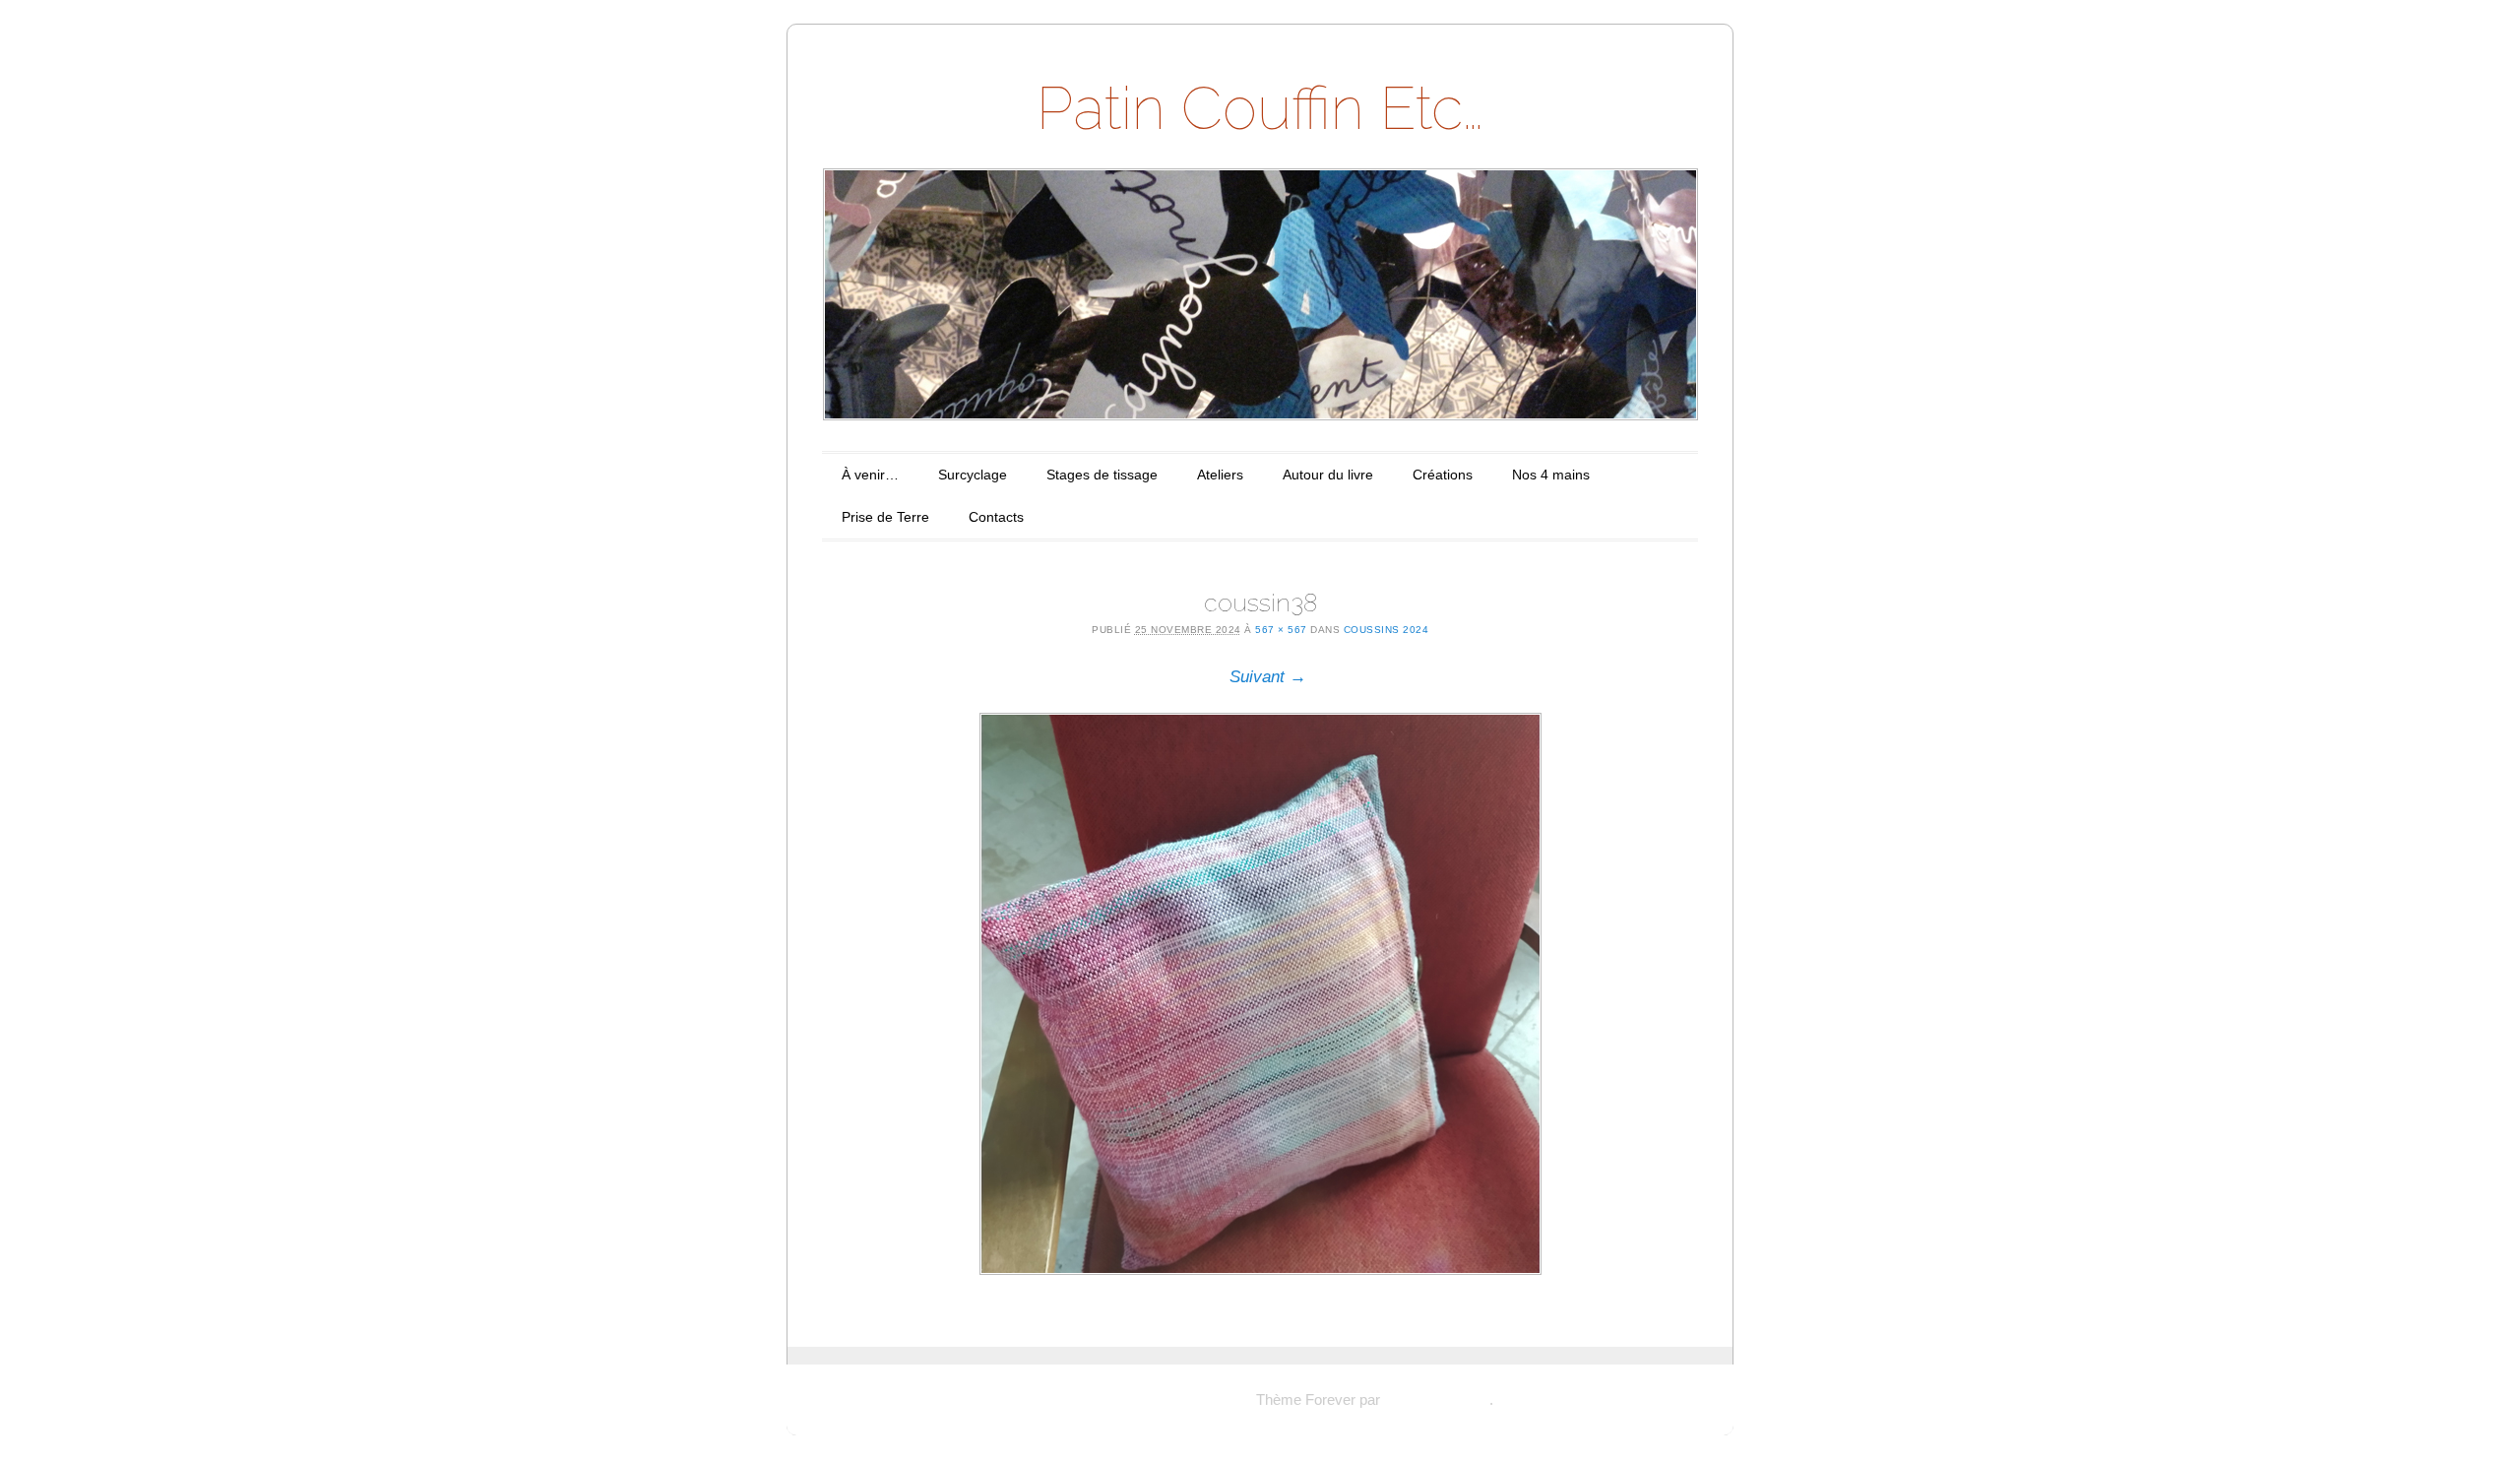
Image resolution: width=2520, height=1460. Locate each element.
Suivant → (1268, 677)
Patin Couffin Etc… (1260, 108)
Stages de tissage (1102, 475)
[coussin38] (1260, 994)
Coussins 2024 (1386, 630)
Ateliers (1220, 475)
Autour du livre (1328, 475)
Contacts (996, 517)
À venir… (870, 475)
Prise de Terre (885, 517)
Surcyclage (973, 475)
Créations (1443, 475)
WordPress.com (1437, 1399)
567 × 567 (1281, 630)
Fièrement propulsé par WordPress (1139, 1399)
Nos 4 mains (1551, 475)
